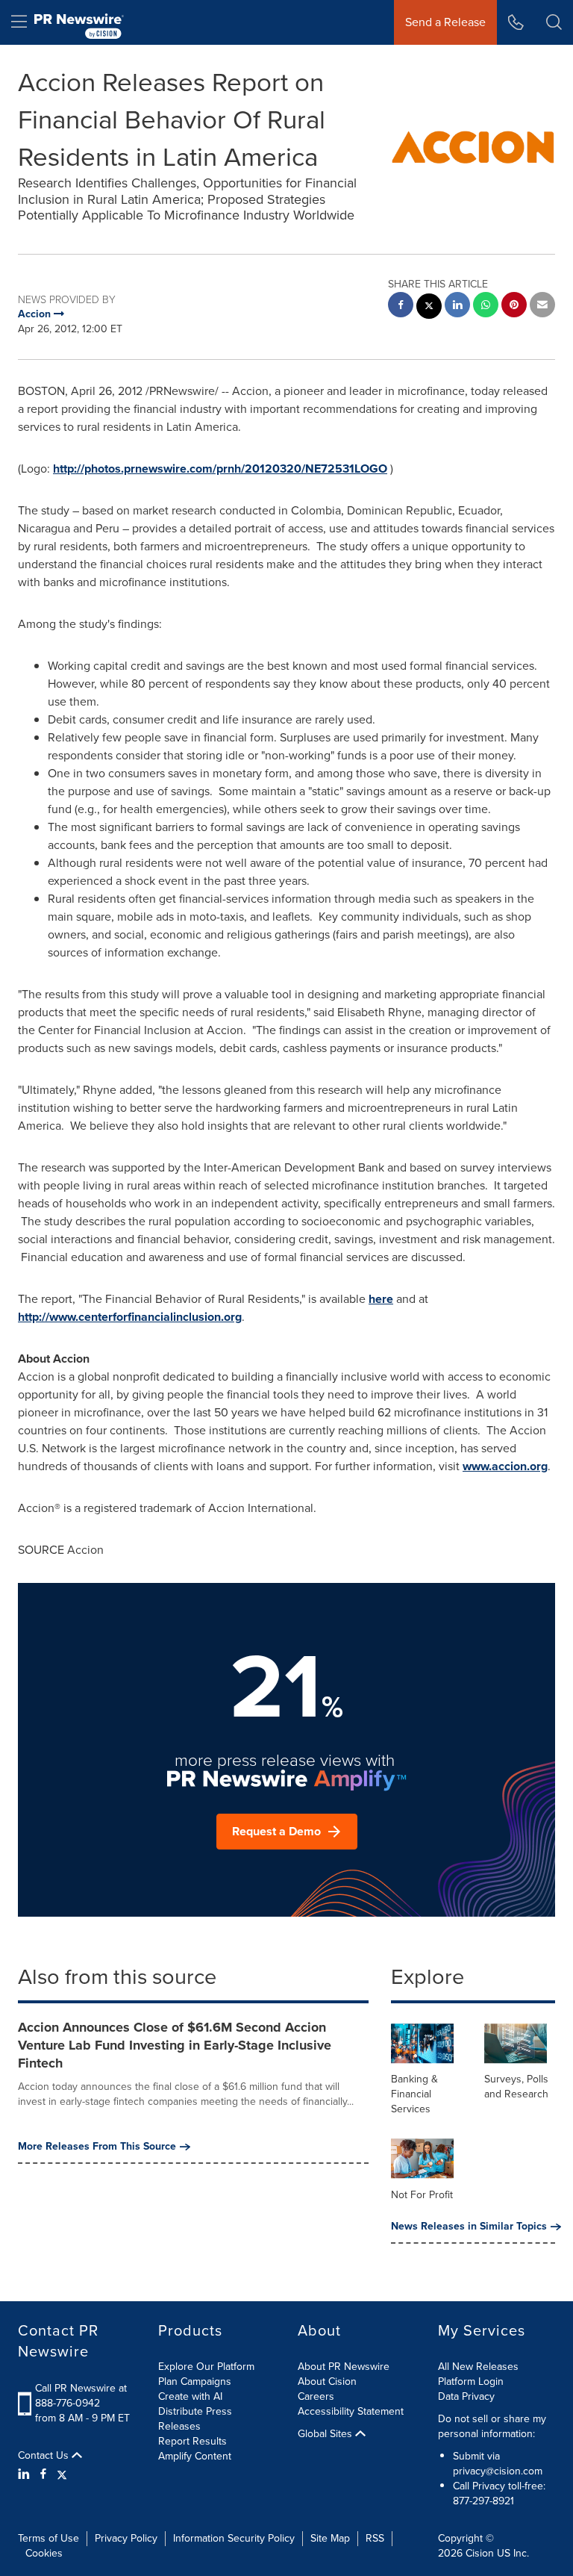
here (381, 1299)
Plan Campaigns (195, 2381)
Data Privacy (466, 2396)
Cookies (44, 2553)
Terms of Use (48, 2538)
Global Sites (326, 2434)
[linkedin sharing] (457, 307)
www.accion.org (505, 1466)
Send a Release (445, 22)
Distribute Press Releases (195, 2419)
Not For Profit (422, 2195)
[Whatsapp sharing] (486, 307)
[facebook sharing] (401, 307)
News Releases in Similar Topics (469, 2227)
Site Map (330, 2538)
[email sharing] (542, 307)
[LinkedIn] (26, 2474)
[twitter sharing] (429, 308)
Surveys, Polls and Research (516, 2087)
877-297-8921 (483, 2501)
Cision (480, 2553)
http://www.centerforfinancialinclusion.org (130, 1317)
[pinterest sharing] (514, 307)
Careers (316, 2396)
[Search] (554, 22)
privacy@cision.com (498, 2471)
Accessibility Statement (351, 2411)
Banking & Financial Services (414, 2094)
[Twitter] (62, 2474)
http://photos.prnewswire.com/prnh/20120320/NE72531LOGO (220, 469)
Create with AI (190, 2396)
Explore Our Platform (206, 2367)
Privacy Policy (126, 2538)
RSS (375, 2538)
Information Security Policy (234, 2538)
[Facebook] (43, 2474)
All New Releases (478, 2367)
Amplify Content (195, 2456)
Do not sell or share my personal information (492, 2426)
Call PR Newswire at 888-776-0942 (81, 2396)
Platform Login (471, 2381)
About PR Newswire (344, 2367)
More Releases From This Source (97, 2147)
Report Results (192, 2441)
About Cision (327, 2381)
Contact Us (45, 2456)
